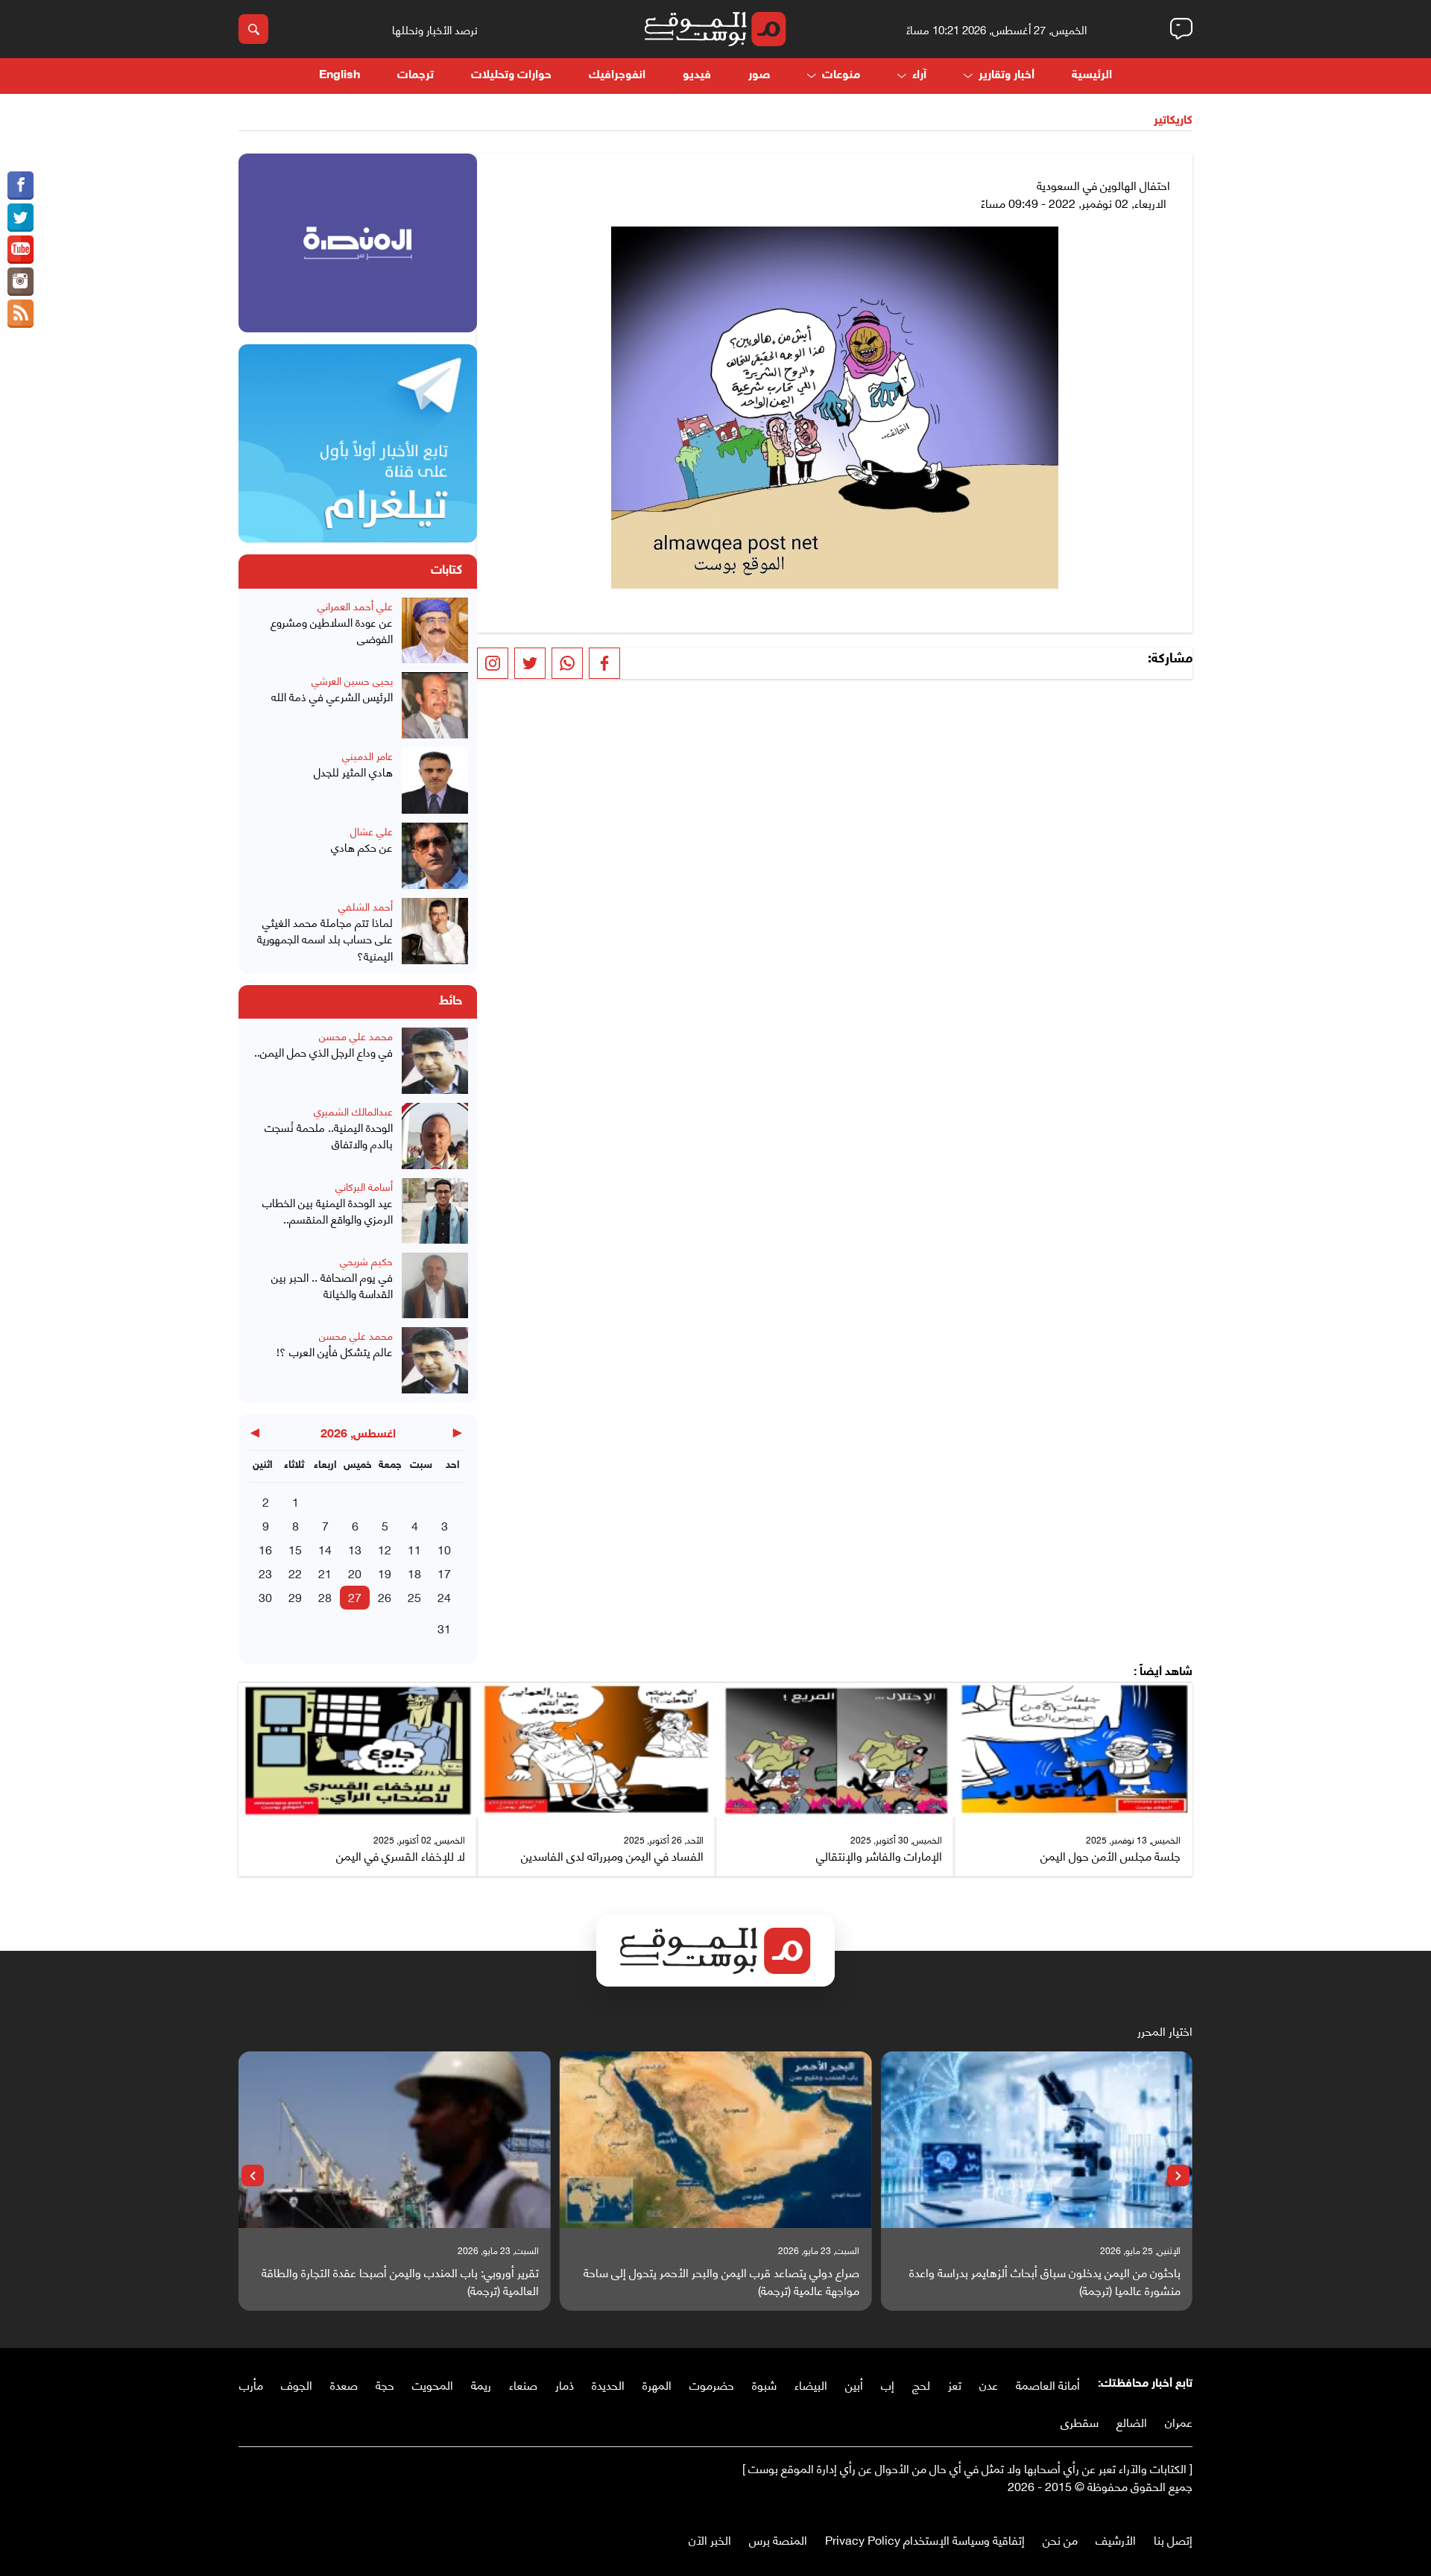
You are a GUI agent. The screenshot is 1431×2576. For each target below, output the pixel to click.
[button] (1178, 2176)
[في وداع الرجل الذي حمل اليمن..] (435, 1061)
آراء (919, 76)
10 (444, 1549)
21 (325, 1573)
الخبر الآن (710, 2539)
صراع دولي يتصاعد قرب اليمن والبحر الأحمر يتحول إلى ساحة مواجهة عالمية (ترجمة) (721, 2281)
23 (265, 1573)
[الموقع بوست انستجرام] (20, 282)
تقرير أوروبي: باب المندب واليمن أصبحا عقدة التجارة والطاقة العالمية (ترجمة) (400, 2281)
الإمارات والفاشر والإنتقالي (879, 1855)
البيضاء (811, 2384)
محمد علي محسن (356, 1035)
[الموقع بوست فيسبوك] (20, 186)
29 (295, 1596)
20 (355, 1573)
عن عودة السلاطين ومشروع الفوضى (332, 630)
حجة (385, 2384)
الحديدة (608, 2384)
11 (414, 1549)
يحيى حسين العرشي (352, 680)
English (339, 76)
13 (355, 1549)
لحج (921, 2384)
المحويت (433, 2384)
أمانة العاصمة (1048, 2384)
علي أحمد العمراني (355, 605)
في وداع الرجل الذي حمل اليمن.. (323, 1052)
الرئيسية (1092, 76)
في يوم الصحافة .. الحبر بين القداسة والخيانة (332, 1285)
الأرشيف (1116, 2539)
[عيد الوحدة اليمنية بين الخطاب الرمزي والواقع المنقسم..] (435, 1211)
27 (355, 1596)
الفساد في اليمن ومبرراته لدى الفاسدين (612, 1855)
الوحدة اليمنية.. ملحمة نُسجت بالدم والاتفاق (329, 1135)
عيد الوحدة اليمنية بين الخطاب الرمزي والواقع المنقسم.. (328, 1211)
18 (414, 1573)
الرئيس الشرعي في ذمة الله (332, 696)
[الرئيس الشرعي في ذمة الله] (435, 705)
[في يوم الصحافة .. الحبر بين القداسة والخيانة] (435, 1286)
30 (265, 1596)
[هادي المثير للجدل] (435, 781)
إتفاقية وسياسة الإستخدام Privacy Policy (925, 2539)
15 (295, 1549)
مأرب (251, 2384)
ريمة (481, 2384)
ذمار (565, 2384)
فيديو (697, 76)
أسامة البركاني (364, 1186)
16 (265, 1549)
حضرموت (712, 2384)
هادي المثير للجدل (353, 772)
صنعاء (523, 2384)
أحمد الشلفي (366, 906)
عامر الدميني (367, 755)
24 (444, 1596)
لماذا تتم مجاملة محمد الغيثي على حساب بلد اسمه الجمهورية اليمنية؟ (325, 939)
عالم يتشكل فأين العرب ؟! (335, 1351)
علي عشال (372, 830)
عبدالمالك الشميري (353, 1111)
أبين (854, 2384)
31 (444, 1628)
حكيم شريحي (366, 1260)
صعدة (344, 2384)
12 (385, 1549)
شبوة (764, 2384)
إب (888, 2384)
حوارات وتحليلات (511, 76)
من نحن (1060, 2539)
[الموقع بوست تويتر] (20, 218)
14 (325, 1549)
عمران (1179, 2421)
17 (444, 1573)
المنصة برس (778, 2539)
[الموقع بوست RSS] (20, 314)
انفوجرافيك (617, 76)
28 (325, 1596)
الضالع (1132, 2421)
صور (759, 76)
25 (414, 1596)
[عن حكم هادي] (435, 856)
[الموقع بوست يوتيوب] (20, 250)
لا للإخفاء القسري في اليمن (401, 1855)
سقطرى (1080, 2421)
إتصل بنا (1173, 2539)
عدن (989, 2384)
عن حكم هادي (362, 847)
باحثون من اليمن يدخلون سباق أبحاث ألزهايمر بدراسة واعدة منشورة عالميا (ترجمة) (1045, 2281)
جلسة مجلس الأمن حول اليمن (1111, 1855)
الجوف (297, 2384)
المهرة (657, 2384)
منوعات (841, 76)
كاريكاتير (1173, 121)
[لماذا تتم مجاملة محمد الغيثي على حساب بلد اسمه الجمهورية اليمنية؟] (435, 931)
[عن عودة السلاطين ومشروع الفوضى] (435, 631)
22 (295, 1573)
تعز (955, 2384)
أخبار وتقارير (1007, 76)
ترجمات (416, 76)
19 (385, 1573)
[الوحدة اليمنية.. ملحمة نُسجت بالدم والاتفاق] (435, 1136)
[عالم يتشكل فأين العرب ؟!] (435, 1360)
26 (385, 1596)
